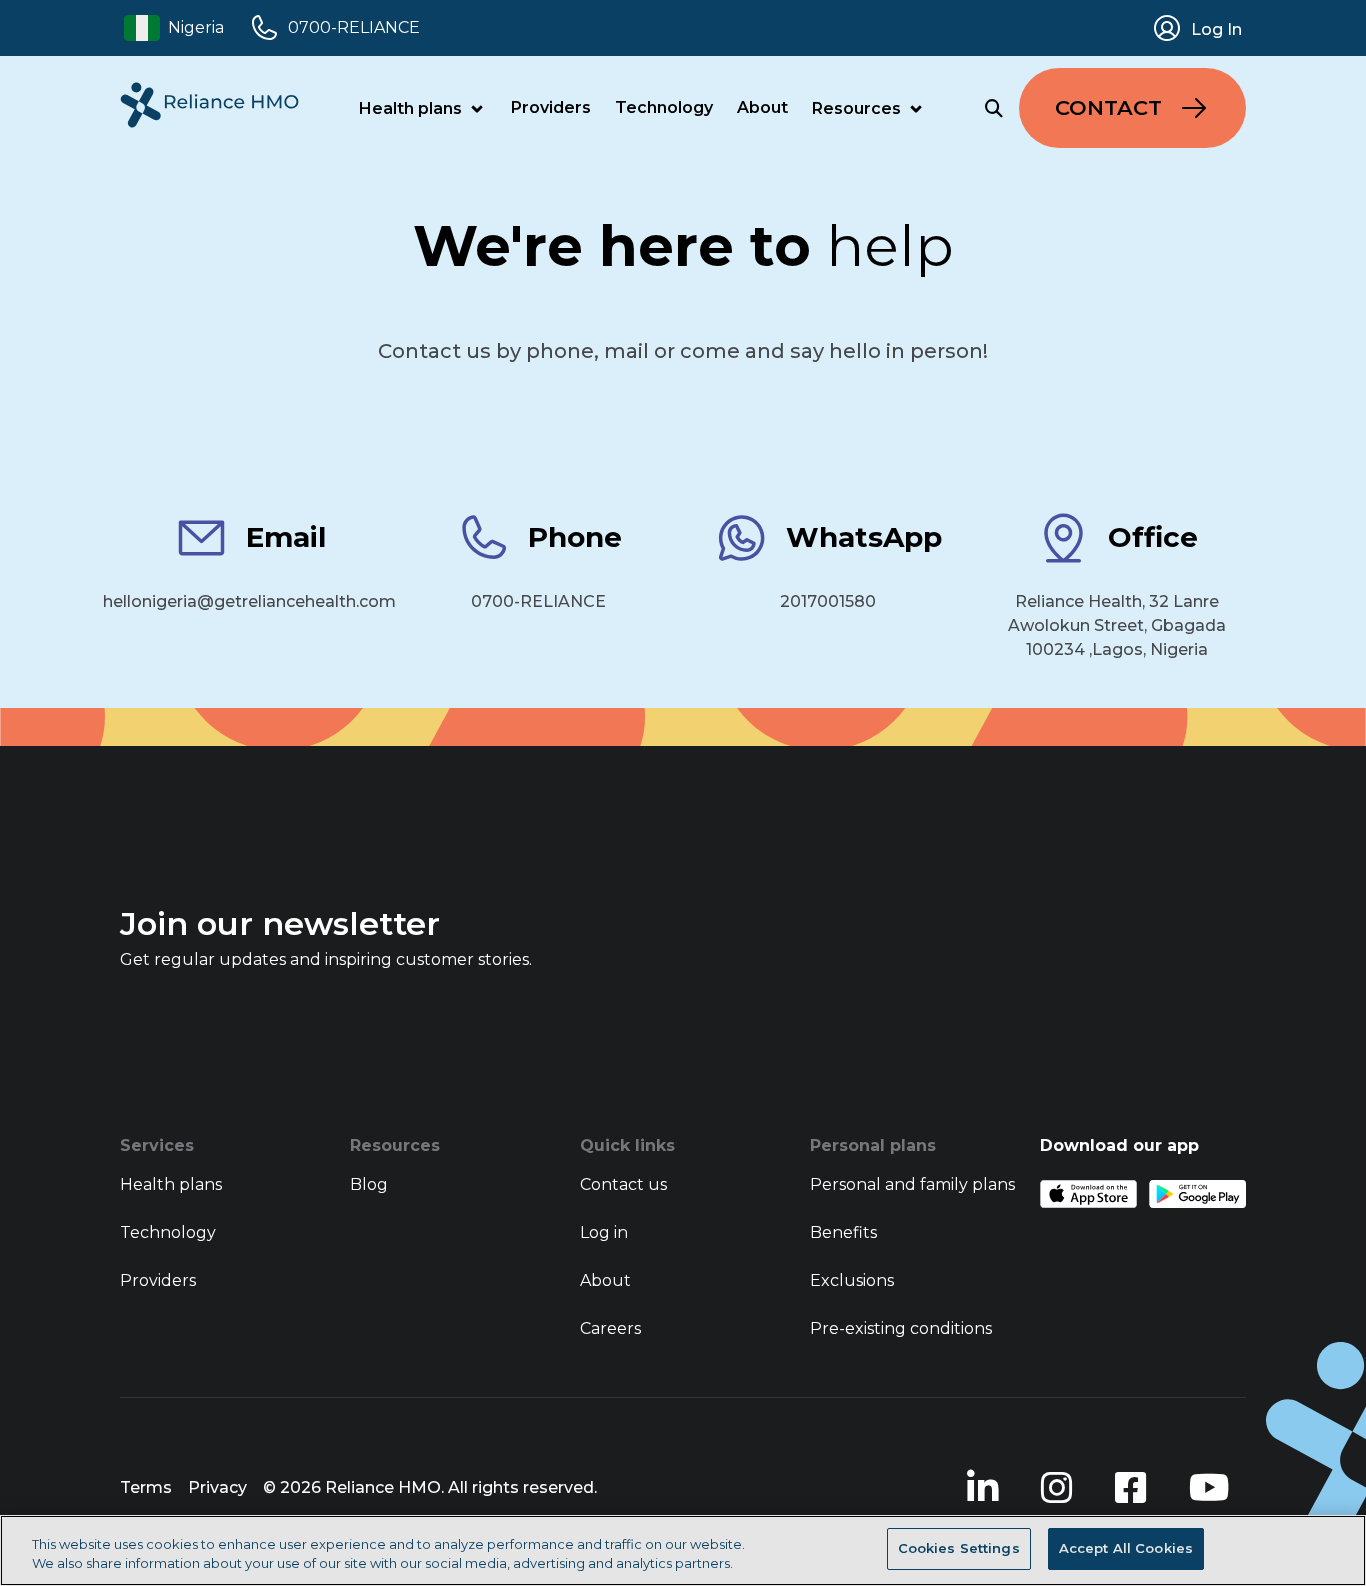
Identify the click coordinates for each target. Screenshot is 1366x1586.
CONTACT (1108, 107)
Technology (664, 107)
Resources (856, 108)
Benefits (843, 1232)
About (762, 107)
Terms (146, 1487)
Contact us (623, 1184)
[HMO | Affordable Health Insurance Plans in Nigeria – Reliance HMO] (209, 105)
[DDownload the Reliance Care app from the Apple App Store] (1088, 1194)
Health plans (410, 108)
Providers (551, 107)
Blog (369, 1184)
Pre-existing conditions (901, 1328)
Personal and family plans (912, 1184)
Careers (610, 1328)
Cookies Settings (959, 1548)
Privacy (217, 1487)
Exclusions (852, 1280)
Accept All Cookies (1126, 1548)
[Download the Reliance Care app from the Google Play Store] (1197, 1194)
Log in (604, 1232)
